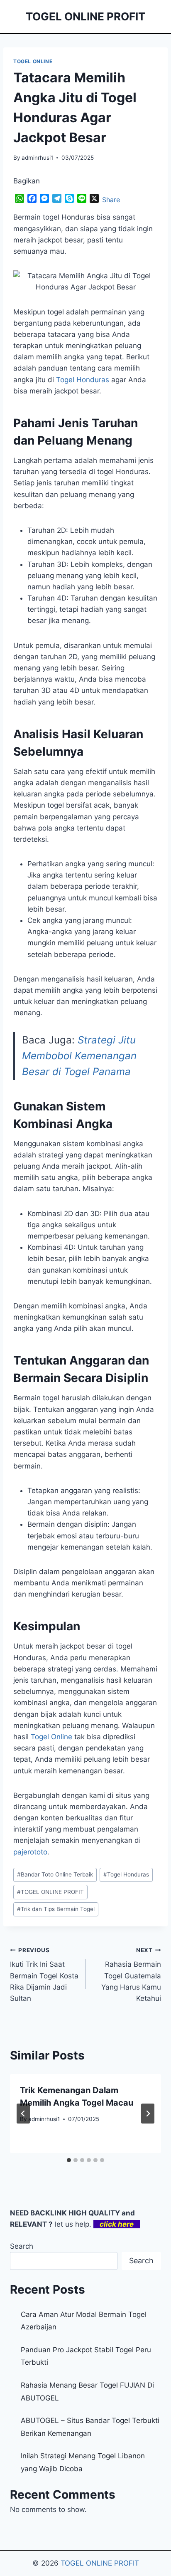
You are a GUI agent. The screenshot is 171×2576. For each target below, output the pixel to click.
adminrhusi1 (37, 158)
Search (22, 2246)
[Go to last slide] (23, 2114)
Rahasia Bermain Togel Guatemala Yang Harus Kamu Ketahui (131, 1975)
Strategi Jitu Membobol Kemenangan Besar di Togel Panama (79, 1056)
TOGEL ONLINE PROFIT (50, 1892)
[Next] (148, 2114)
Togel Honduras (83, 380)
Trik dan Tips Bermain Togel (56, 1909)
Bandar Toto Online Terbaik (55, 1874)
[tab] (69, 2160)
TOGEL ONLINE (33, 61)
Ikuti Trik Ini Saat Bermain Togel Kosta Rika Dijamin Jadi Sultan (44, 1975)
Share (111, 200)
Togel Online (51, 1737)
